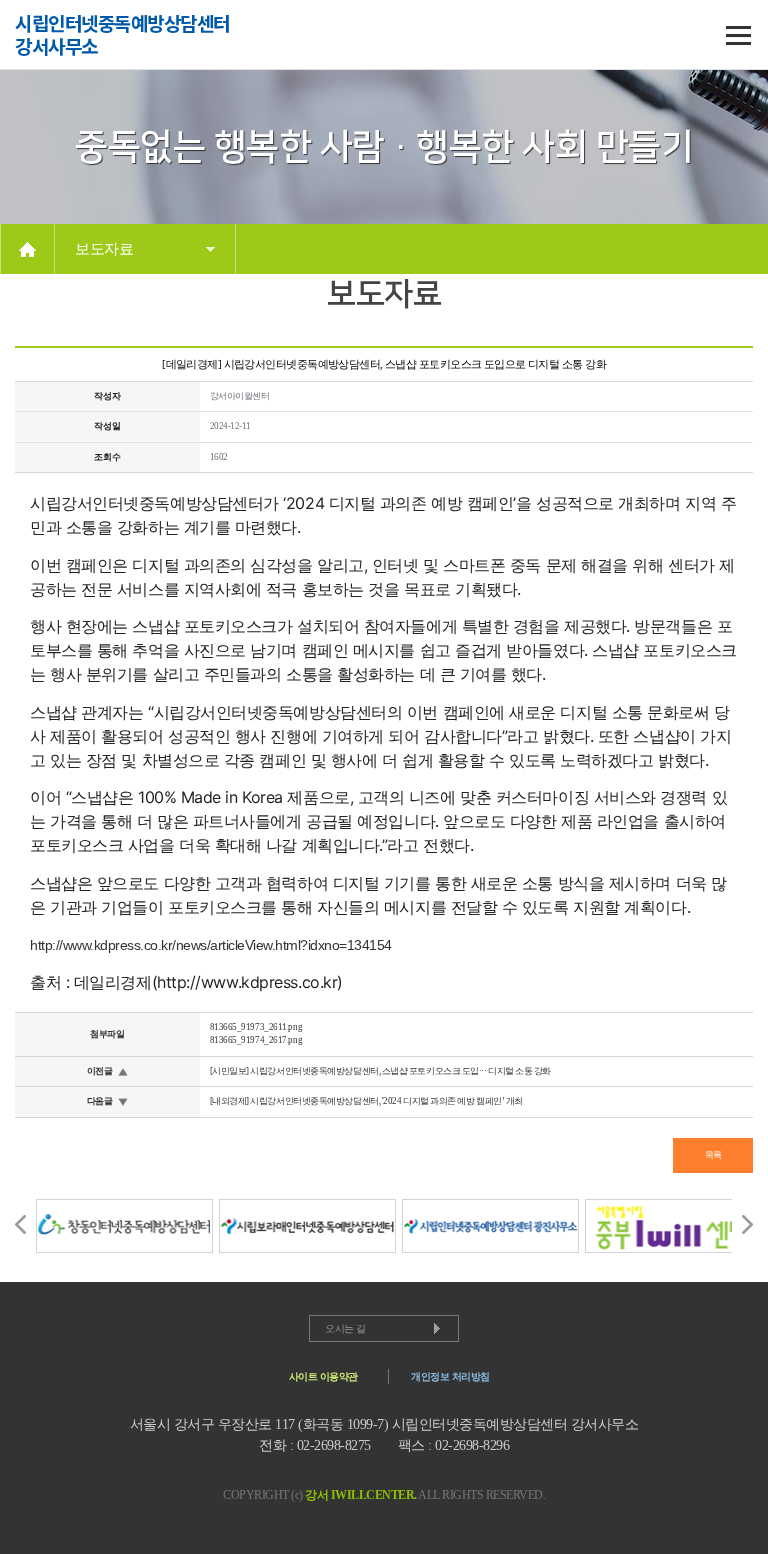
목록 (713, 1155)
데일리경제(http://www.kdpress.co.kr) (208, 982)
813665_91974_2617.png (256, 1040)
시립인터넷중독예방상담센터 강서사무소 (122, 35)
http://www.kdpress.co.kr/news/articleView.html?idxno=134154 (211, 945)
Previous (20, 1224)
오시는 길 (345, 1328)
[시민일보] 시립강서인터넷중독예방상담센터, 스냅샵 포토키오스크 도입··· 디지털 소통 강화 (381, 1071)
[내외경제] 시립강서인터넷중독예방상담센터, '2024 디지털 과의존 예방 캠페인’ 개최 (366, 1101)
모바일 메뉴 (738, 35)
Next (747, 1224)
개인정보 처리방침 (450, 1376)
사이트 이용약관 (323, 1376)
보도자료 (104, 249)
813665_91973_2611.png (256, 1027)
